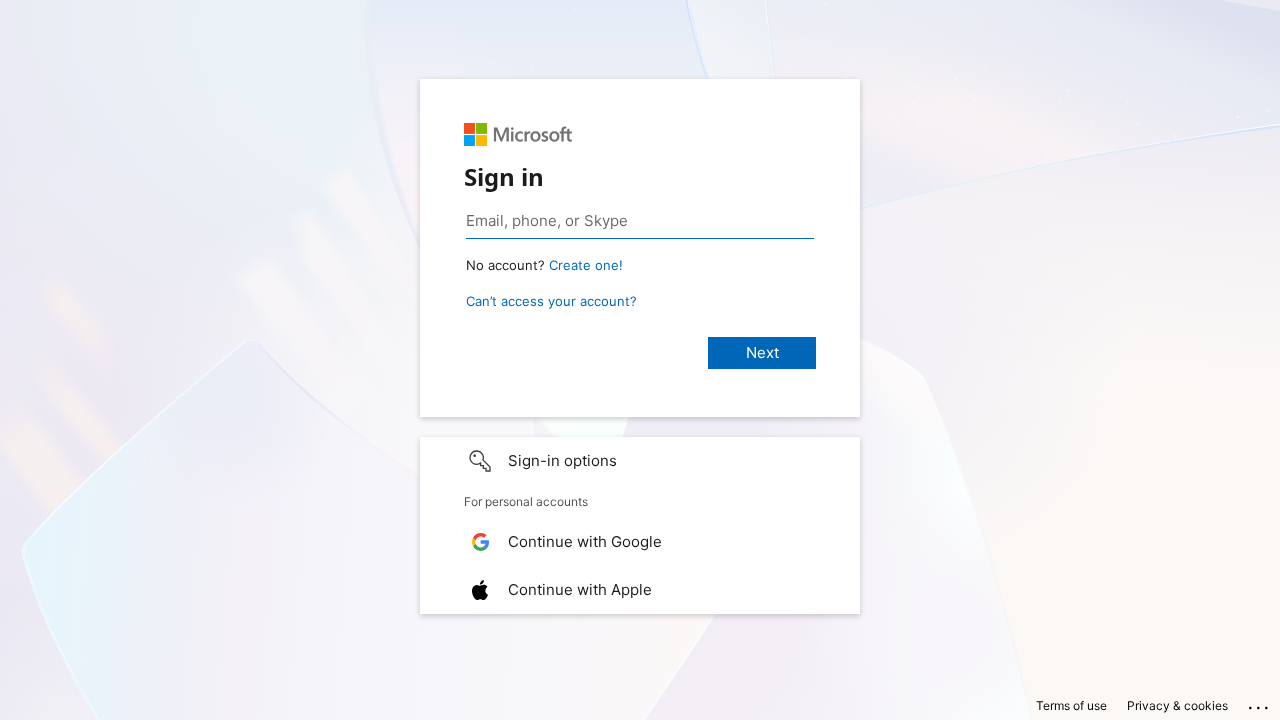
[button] (640, 461)
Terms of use (1071, 705)
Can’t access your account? (551, 301)
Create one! (586, 265)
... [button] (1260, 703)
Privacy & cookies (1177, 705)
